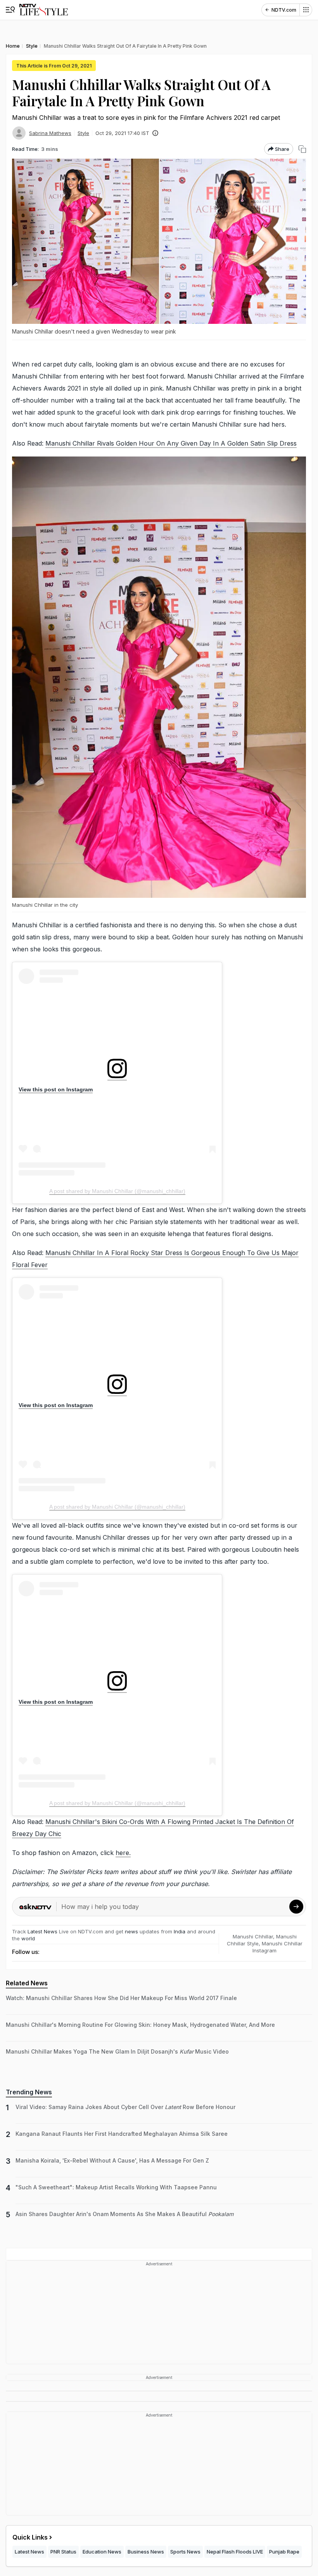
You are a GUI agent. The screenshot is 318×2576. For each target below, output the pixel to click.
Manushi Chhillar (253, 1936)
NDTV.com (284, 10)
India (180, 1931)
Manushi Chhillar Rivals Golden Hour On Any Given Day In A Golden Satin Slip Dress (171, 443)
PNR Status (63, 2552)
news (131, 1931)
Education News (102, 2552)
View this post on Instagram (56, 1089)
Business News (146, 2552)
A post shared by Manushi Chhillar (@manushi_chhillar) (117, 1191)
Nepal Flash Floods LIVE (235, 2552)
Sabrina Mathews (50, 133)
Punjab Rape (284, 2552)
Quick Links (30, 2537)
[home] (44, 10)
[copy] (302, 149)
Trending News (29, 2092)
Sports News (185, 2552)
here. (123, 1853)
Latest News (42, 1931)
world (28, 1938)
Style (83, 133)
